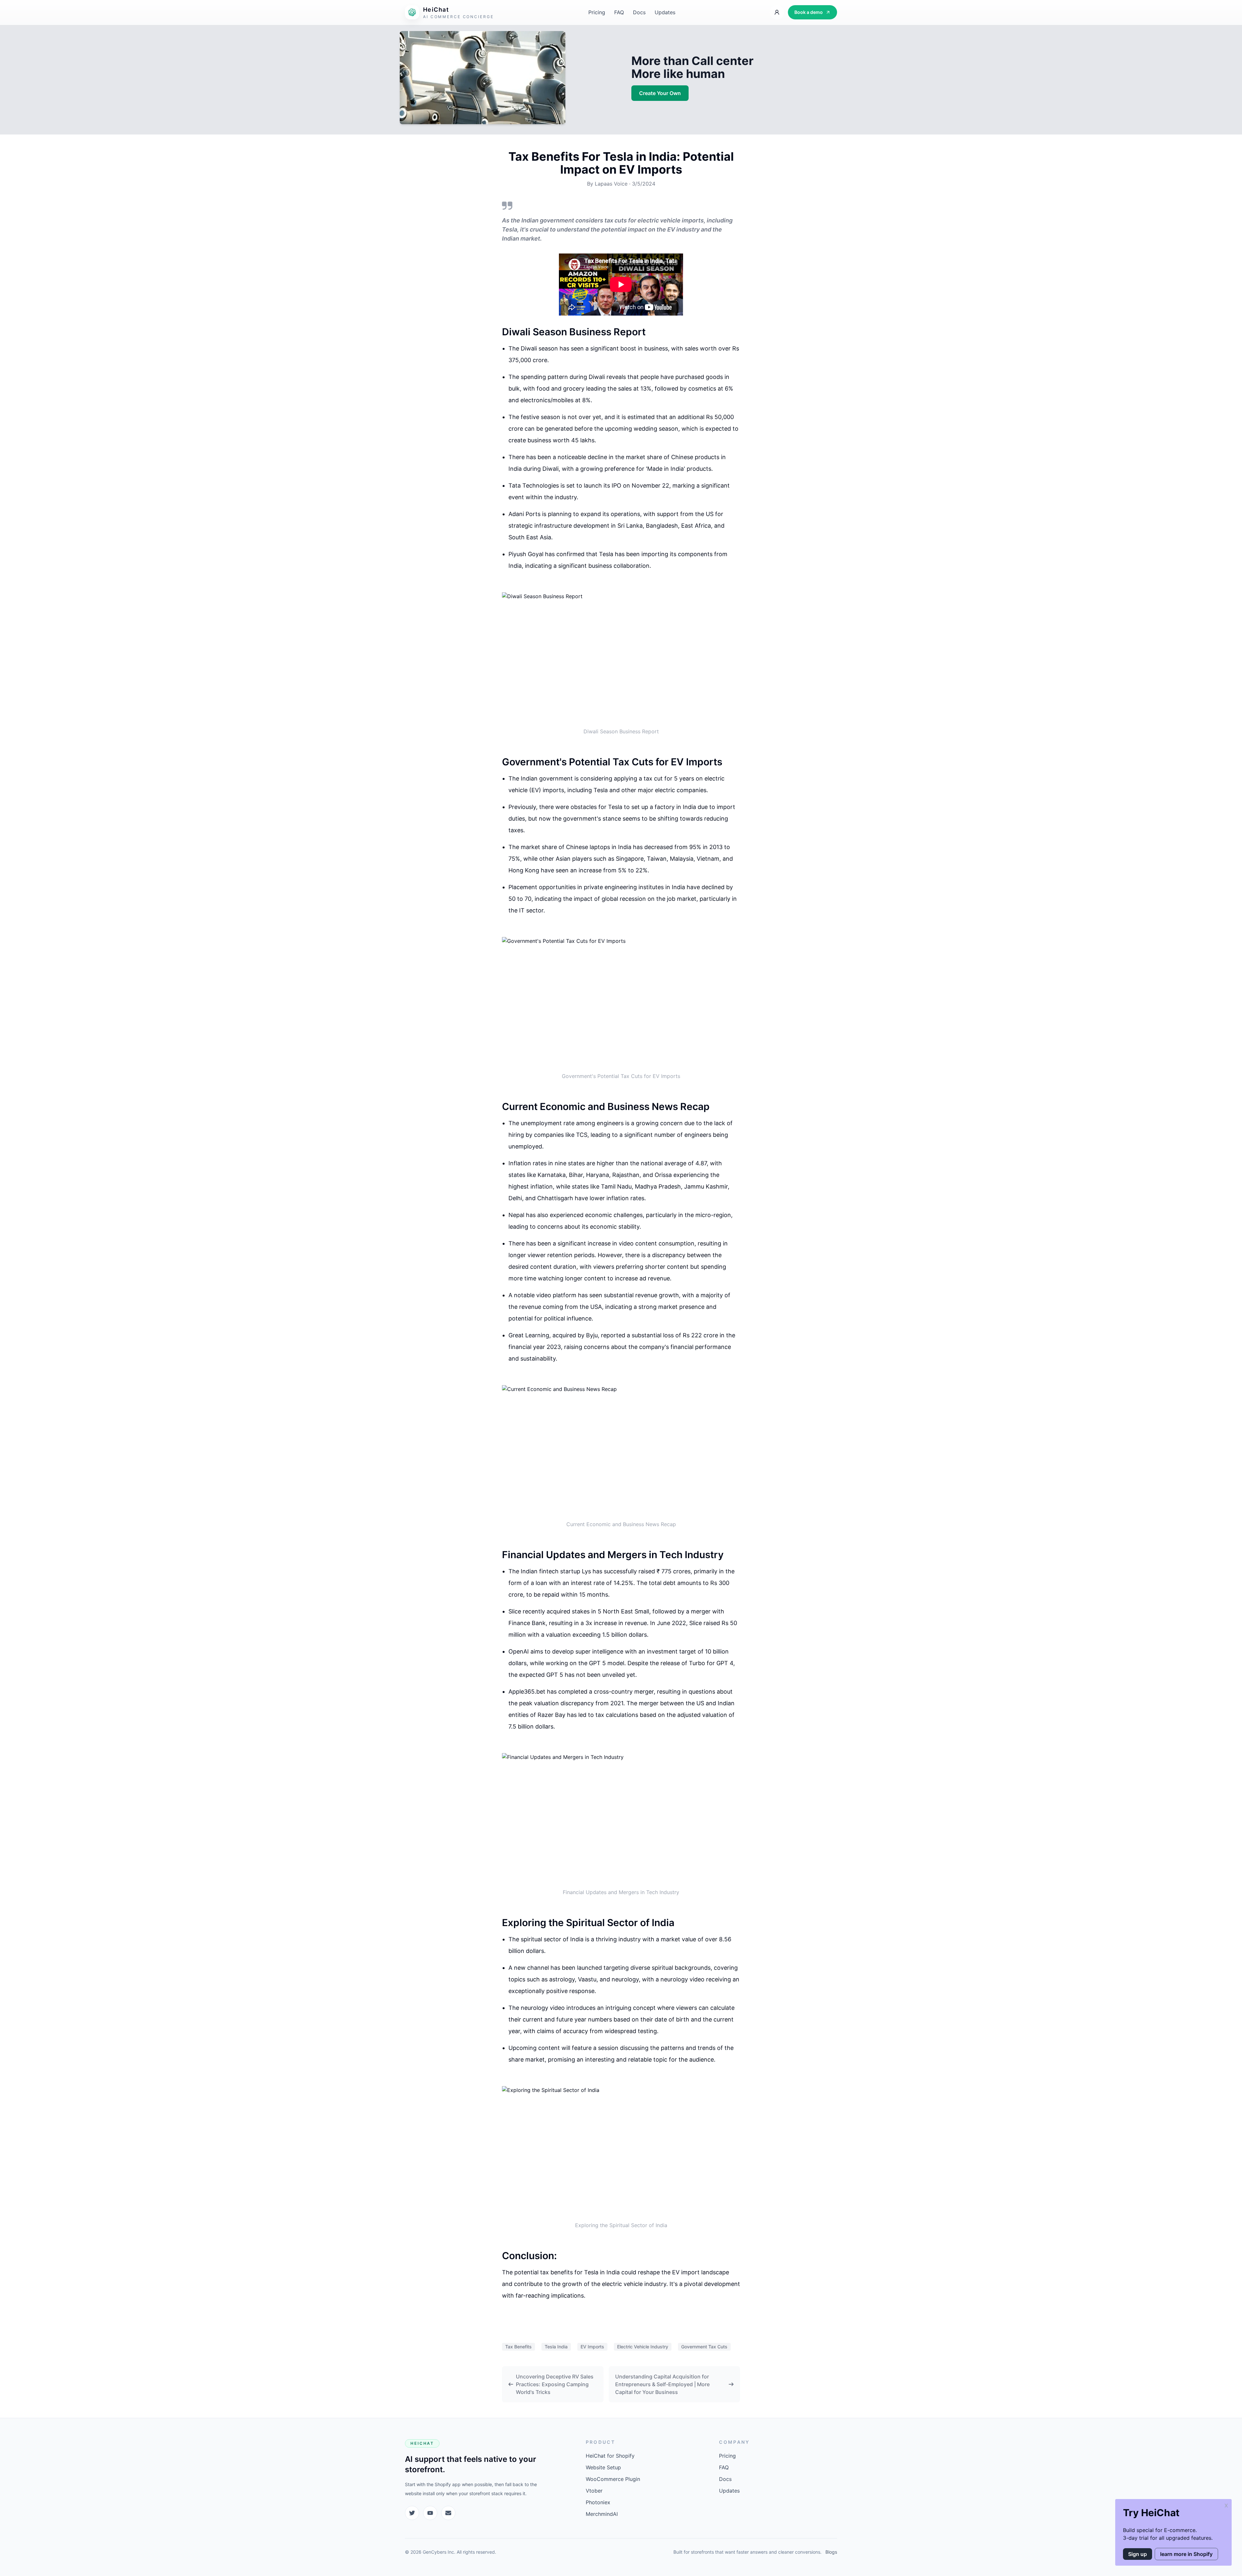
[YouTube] (430, 2513)
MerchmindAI (602, 2514)
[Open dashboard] (777, 12)
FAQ (619, 12)
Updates (665, 12)
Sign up (1138, 2554)
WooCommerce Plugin (613, 2479)
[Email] (448, 2513)
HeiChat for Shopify (610, 2456)
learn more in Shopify (1186, 2554)
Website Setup (603, 2467)
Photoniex (598, 2502)
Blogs (831, 2552)
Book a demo (809, 12)
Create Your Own (660, 93)
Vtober (594, 2491)
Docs (639, 12)
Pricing (597, 12)
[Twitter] (412, 2513)
